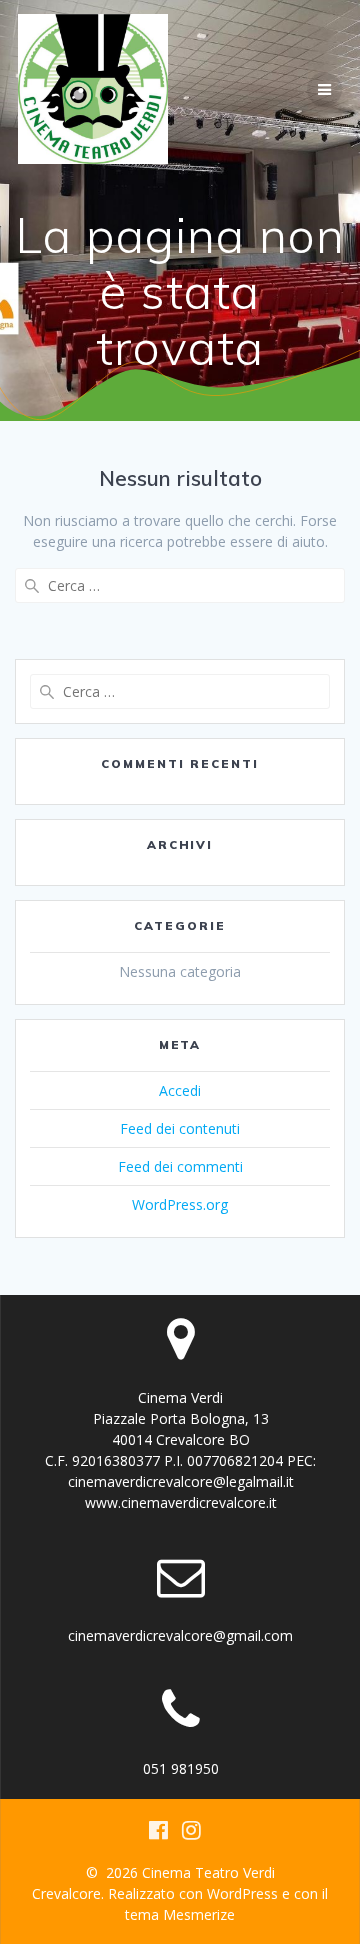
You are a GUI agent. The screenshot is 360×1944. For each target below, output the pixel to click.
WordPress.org (180, 1204)
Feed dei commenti (180, 1166)
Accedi (180, 1090)
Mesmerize (199, 1914)
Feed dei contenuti (180, 1128)
